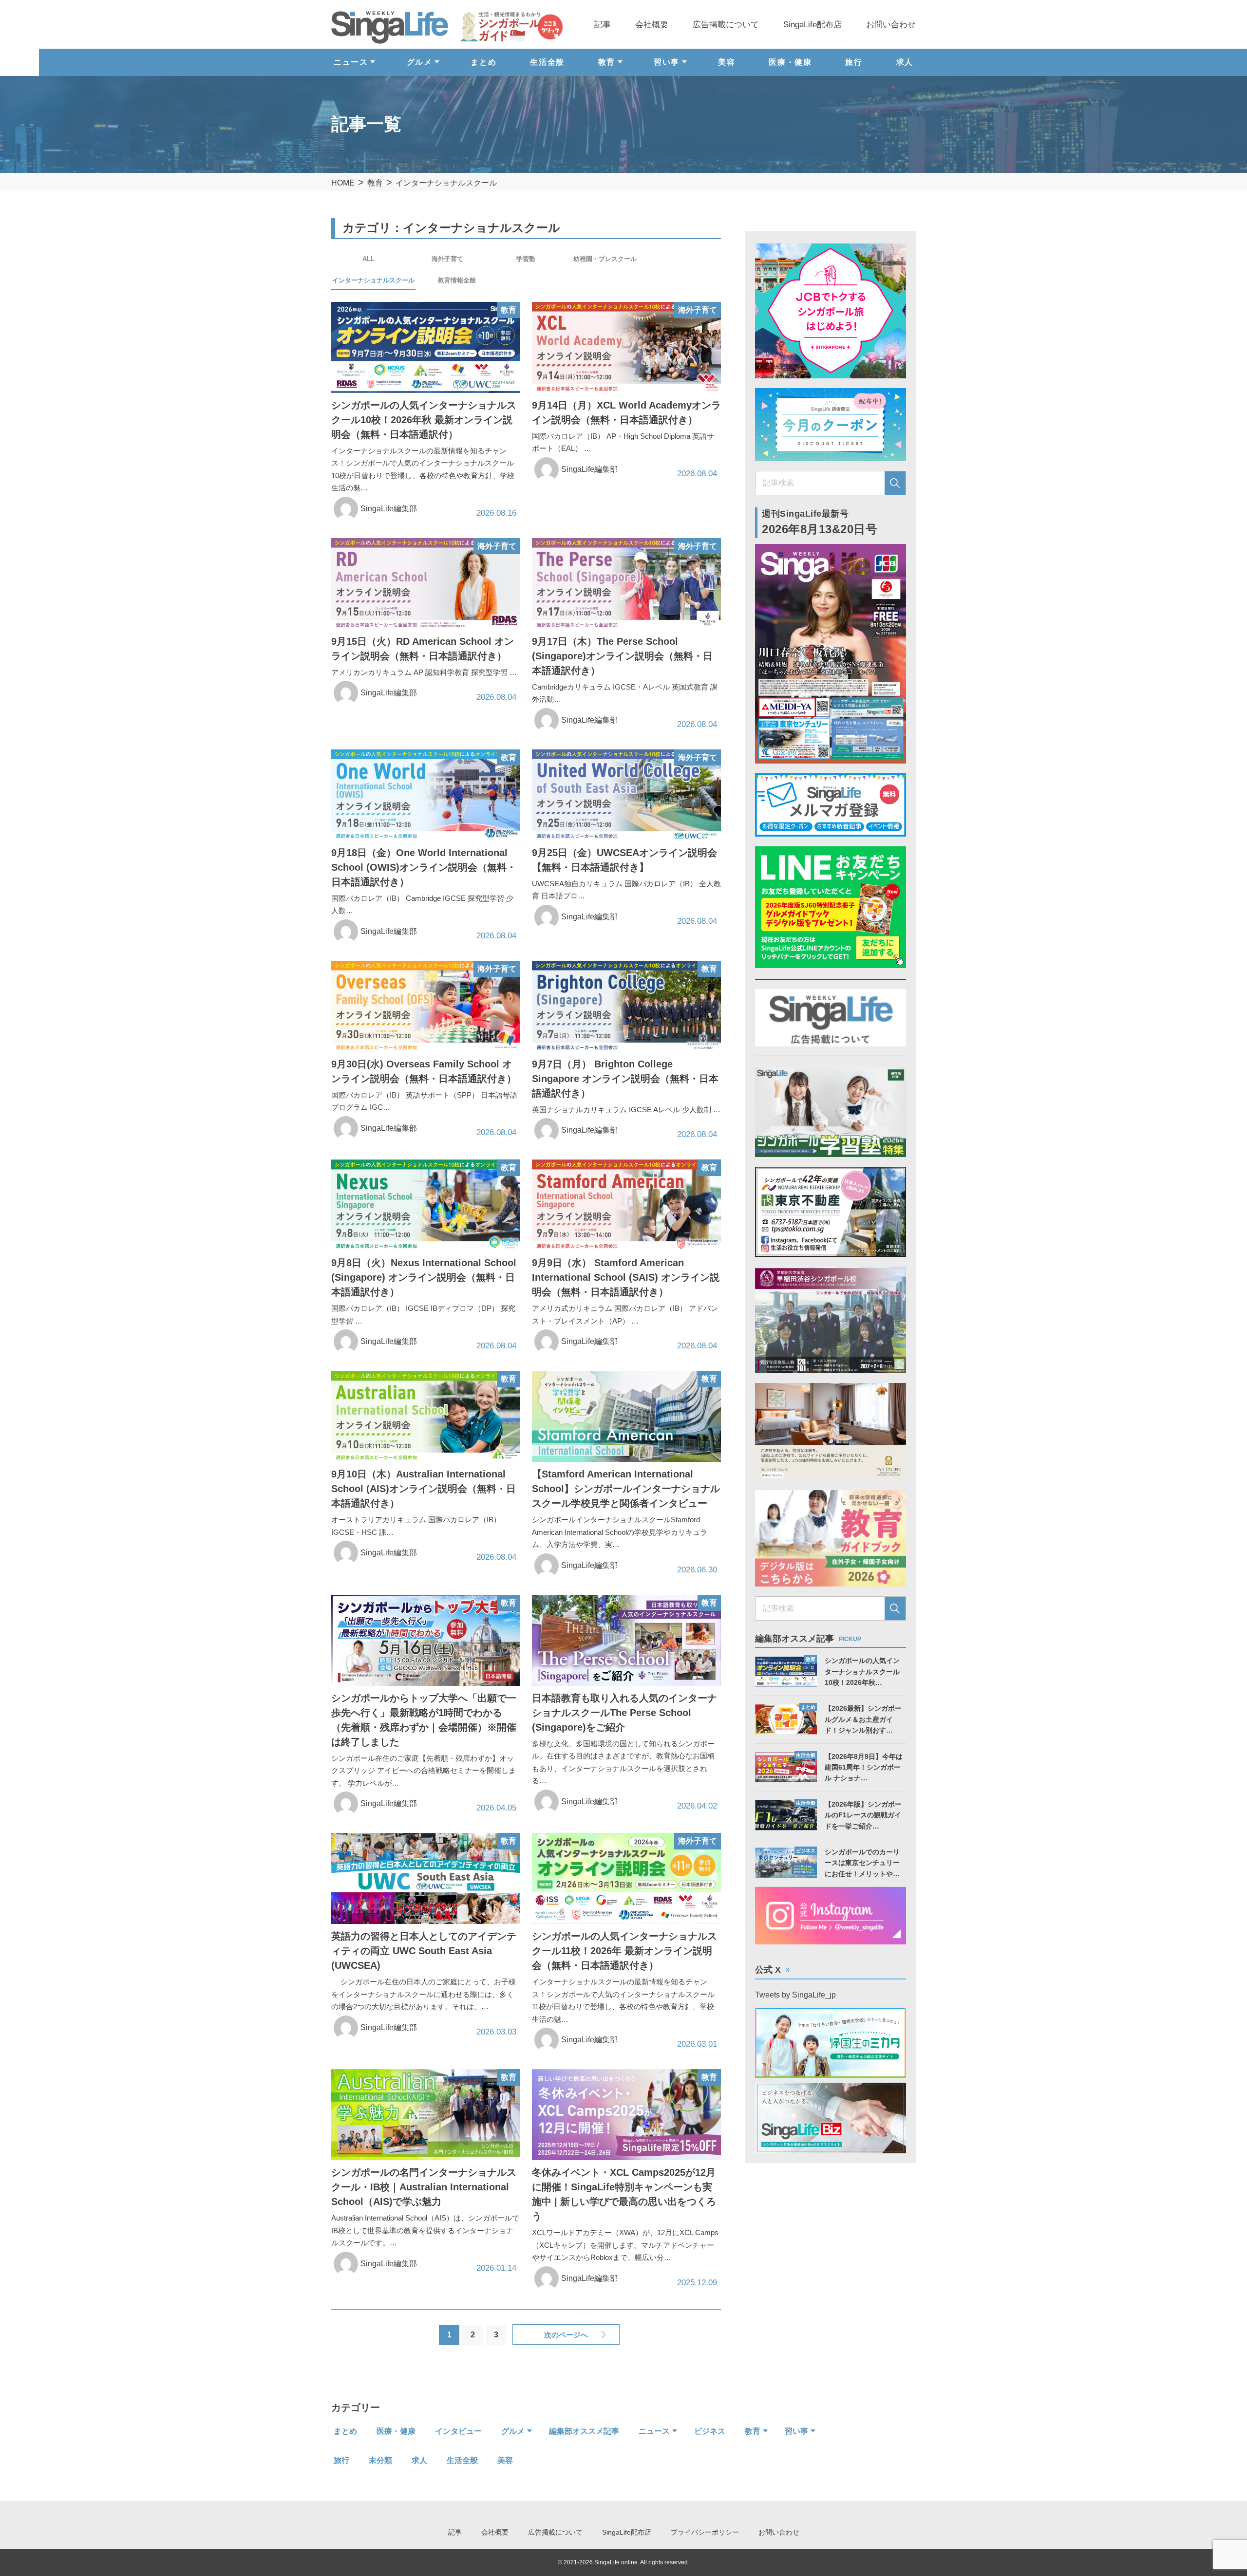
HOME (343, 183)
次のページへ (566, 2335)
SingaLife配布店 (812, 25)
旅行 (854, 62)
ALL (368, 259)
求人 (905, 62)
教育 (375, 183)
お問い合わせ (891, 25)
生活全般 (547, 62)
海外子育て (447, 259)
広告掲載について (726, 25)
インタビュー (458, 2431)
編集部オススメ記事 (584, 2431)
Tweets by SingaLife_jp (795, 1995)
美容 (727, 62)
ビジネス (710, 2431)
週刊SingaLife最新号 (820, 522)
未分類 (380, 2460)
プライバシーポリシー (705, 2532)
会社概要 (652, 25)
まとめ (483, 62)
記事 (603, 25)
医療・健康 (790, 62)
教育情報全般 (457, 280)
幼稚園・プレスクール (605, 259)
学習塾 (526, 259)
